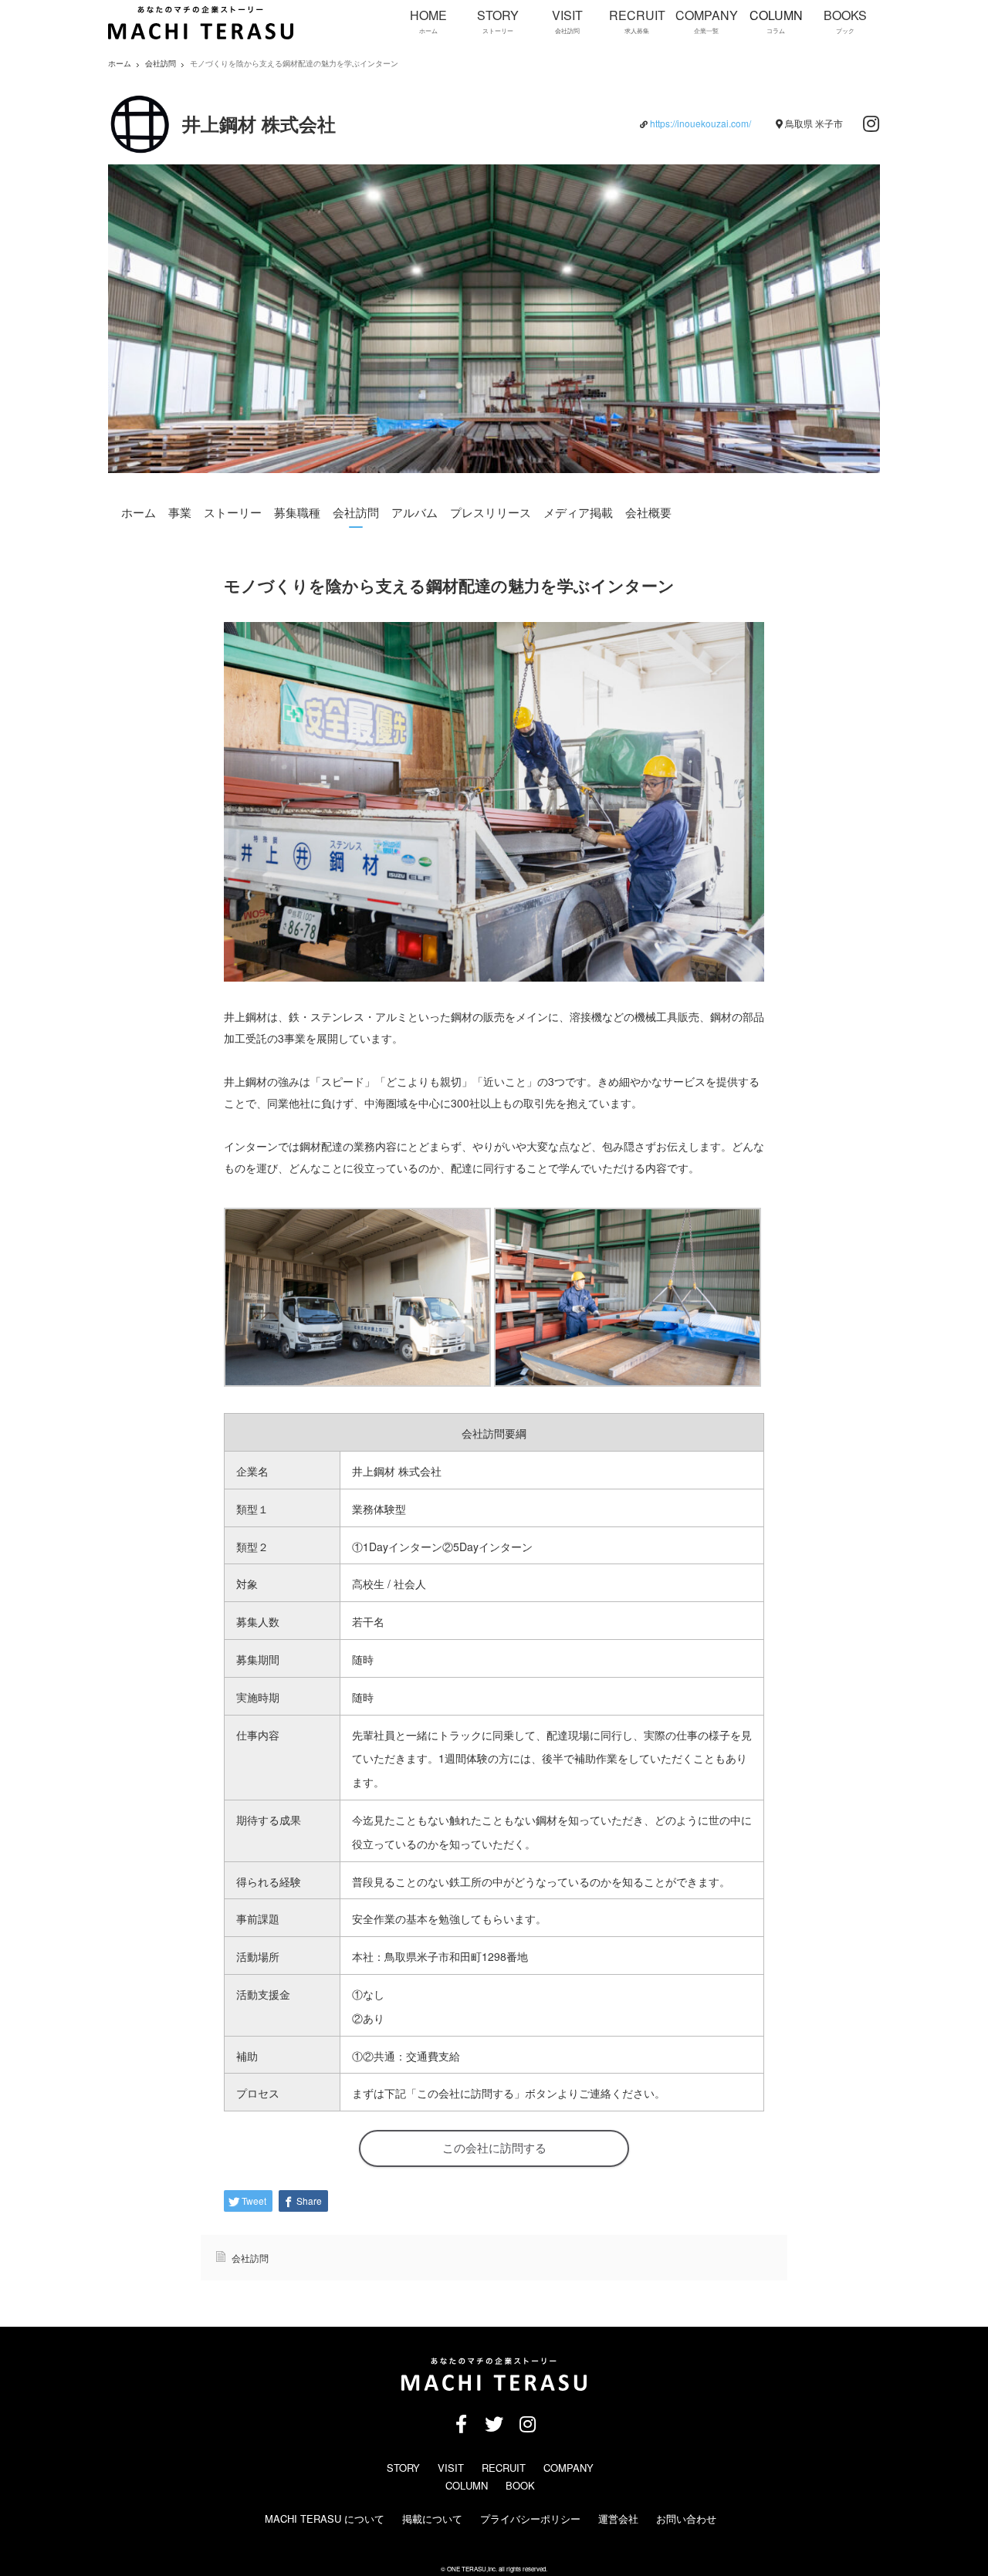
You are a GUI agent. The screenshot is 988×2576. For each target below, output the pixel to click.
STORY (403, 2468)
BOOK (520, 2485)
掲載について (432, 2519)
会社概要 (648, 512)
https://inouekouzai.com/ (700, 123)
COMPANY (568, 2468)
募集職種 (297, 512)
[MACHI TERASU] (201, 36)
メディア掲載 (578, 512)
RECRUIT (504, 2468)
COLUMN (467, 2485)
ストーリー (233, 512)
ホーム (139, 512)
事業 (180, 512)
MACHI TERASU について (325, 2519)
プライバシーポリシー (530, 2519)
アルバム (414, 512)
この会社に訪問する (494, 2148)
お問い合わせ (686, 2519)
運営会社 (618, 2519)
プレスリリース (491, 512)
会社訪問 (161, 64)
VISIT (451, 2468)
